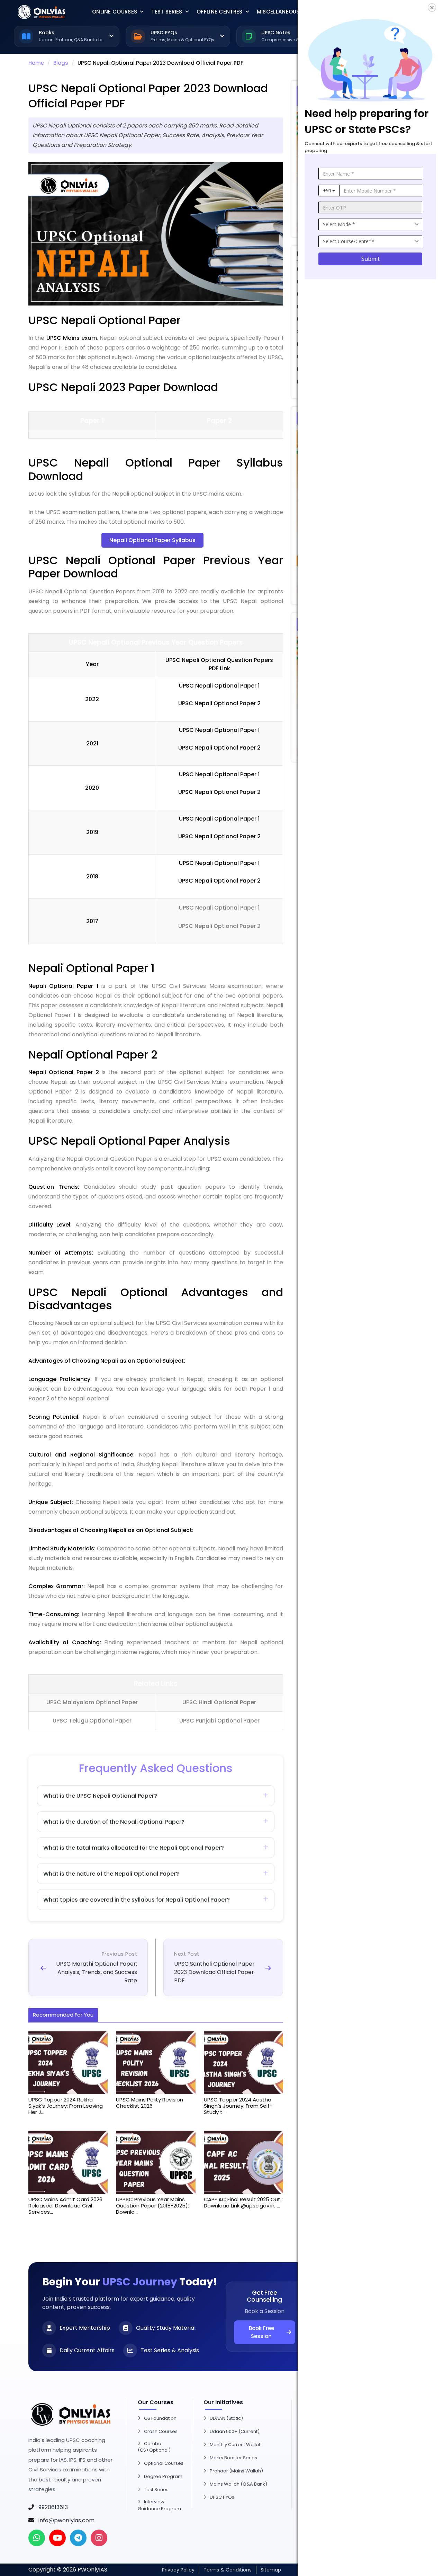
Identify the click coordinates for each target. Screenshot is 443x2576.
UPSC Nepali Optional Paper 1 (219, 908)
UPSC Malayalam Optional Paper (92, 1702)
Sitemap (271, 2570)
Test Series (167, 12)
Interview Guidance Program (159, 2505)
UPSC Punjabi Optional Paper (219, 1721)
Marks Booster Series (233, 2458)
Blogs (61, 63)
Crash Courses (161, 2431)
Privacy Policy (178, 2570)
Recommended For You (63, 2015)
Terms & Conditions (228, 2570)
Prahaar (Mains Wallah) (236, 2471)
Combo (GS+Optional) (154, 2447)
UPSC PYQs (222, 2497)
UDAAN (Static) (226, 2418)
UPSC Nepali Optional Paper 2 (219, 926)
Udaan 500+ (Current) (235, 2431)
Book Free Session (261, 2332)
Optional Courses (164, 2463)
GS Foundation (160, 2418)
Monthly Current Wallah (236, 2445)
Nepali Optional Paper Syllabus (152, 540)
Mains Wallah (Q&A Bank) (238, 2484)
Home (36, 63)
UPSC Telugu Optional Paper (92, 1721)
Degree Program (163, 2476)
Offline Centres (220, 12)
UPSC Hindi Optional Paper (219, 1702)
